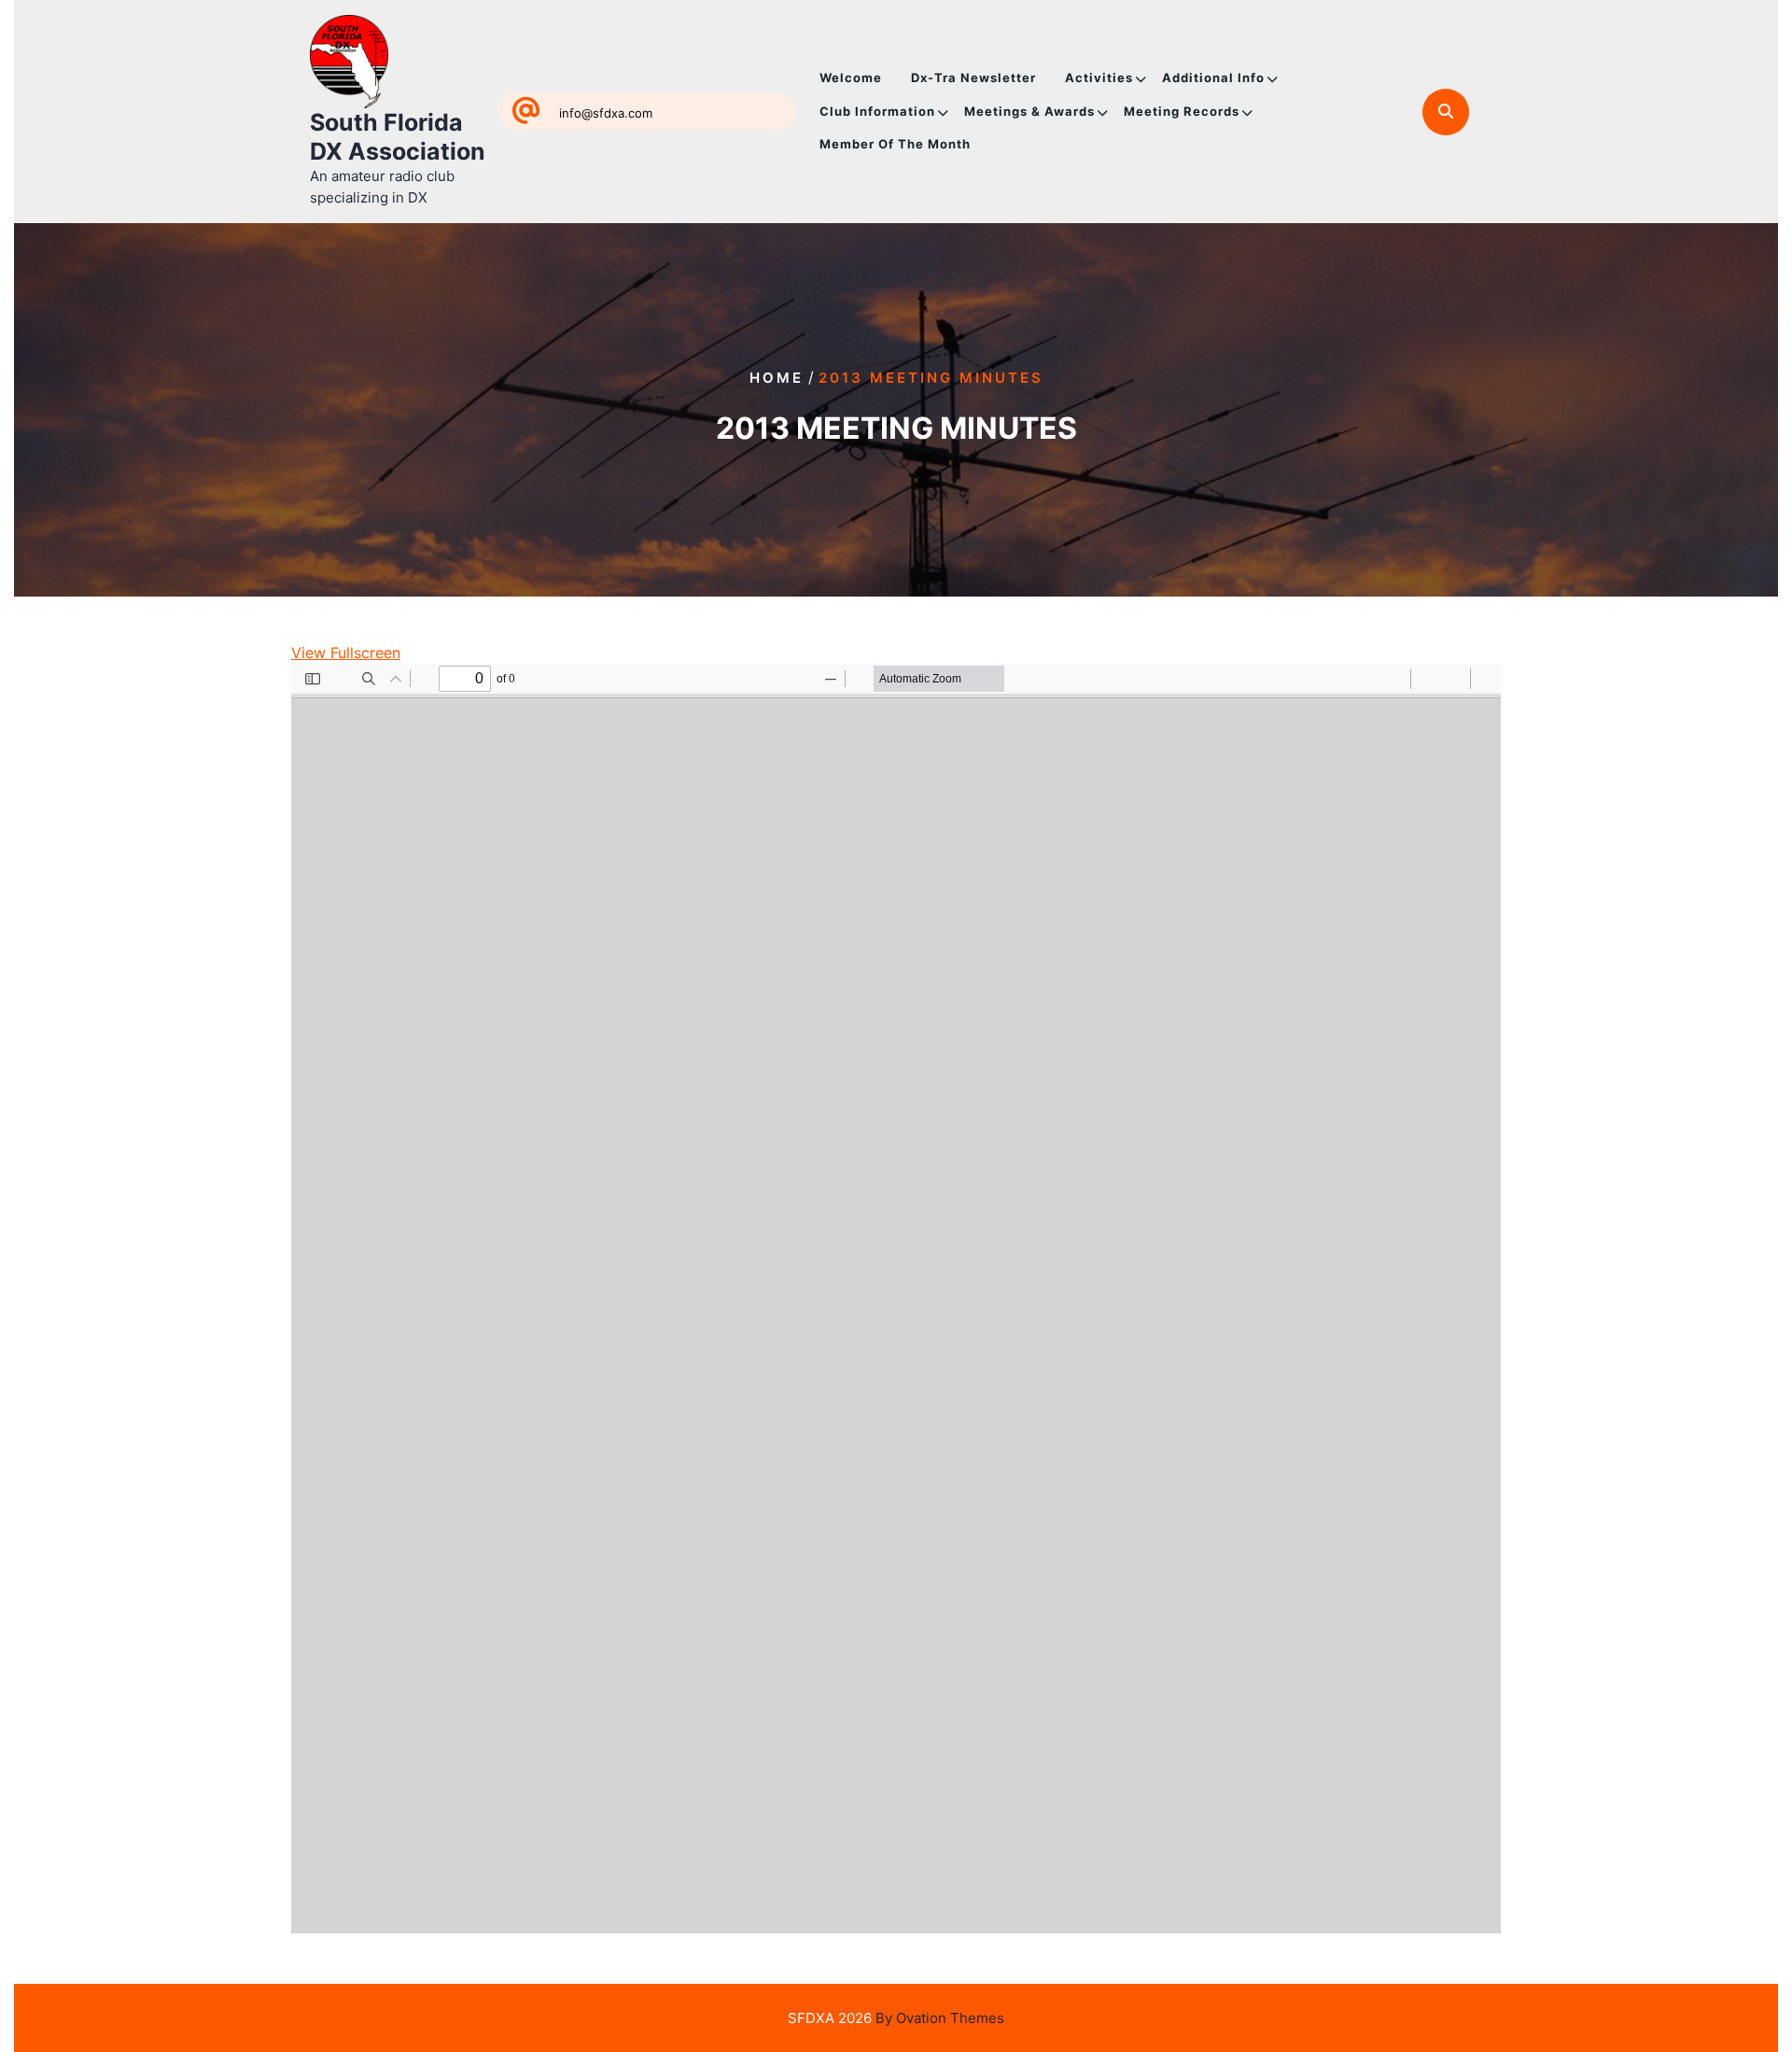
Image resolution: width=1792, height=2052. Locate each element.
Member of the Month (895, 144)
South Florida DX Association (398, 137)
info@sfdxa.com (606, 113)
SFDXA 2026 (896, 2018)
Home (777, 378)
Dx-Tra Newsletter (973, 77)
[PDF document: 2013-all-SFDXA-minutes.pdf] (896, 1299)
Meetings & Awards (1029, 111)
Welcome (851, 77)
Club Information (877, 111)
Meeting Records (1182, 111)
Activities (1099, 77)
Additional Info (1213, 77)
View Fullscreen (346, 653)
